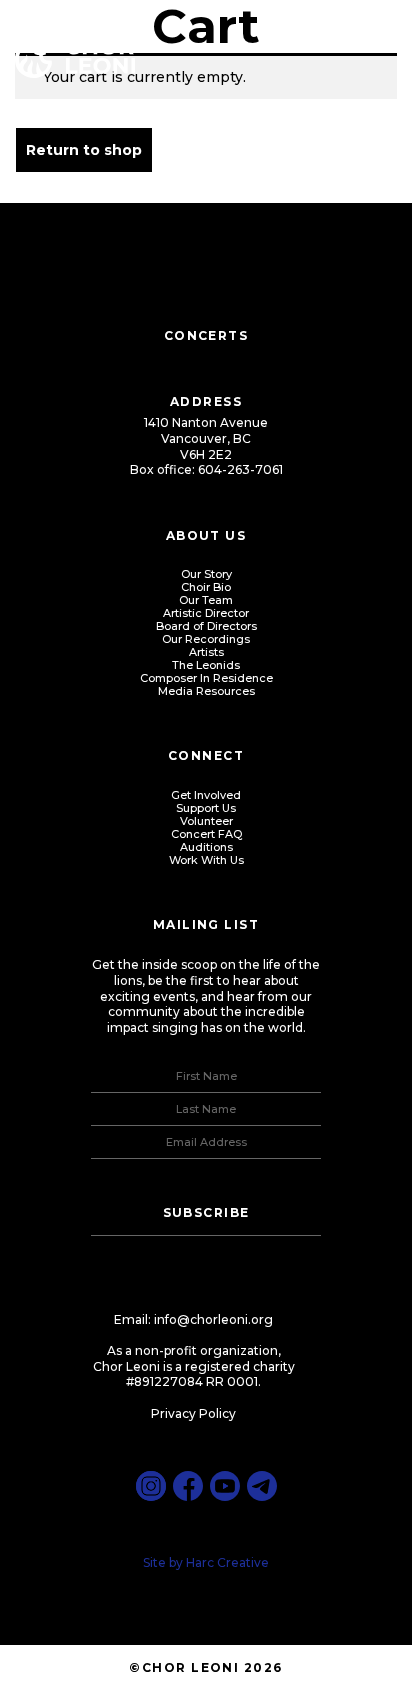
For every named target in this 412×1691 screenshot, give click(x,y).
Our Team (206, 600)
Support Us (206, 808)
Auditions (206, 847)
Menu (372, 40)
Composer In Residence (206, 678)
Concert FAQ (206, 834)
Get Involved (206, 795)
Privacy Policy (193, 1413)
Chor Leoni (75, 58)
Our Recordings (206, 639)
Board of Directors (206, 626)
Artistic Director (206, 613)
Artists (206, 652)
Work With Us (206, 860)
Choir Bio (206, 587)
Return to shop (84, 150)
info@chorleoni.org (213, 1319)
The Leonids (206, 665)
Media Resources (206, 691)
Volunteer (206, 821)
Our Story (206, 574)
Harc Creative (227, 1562)
